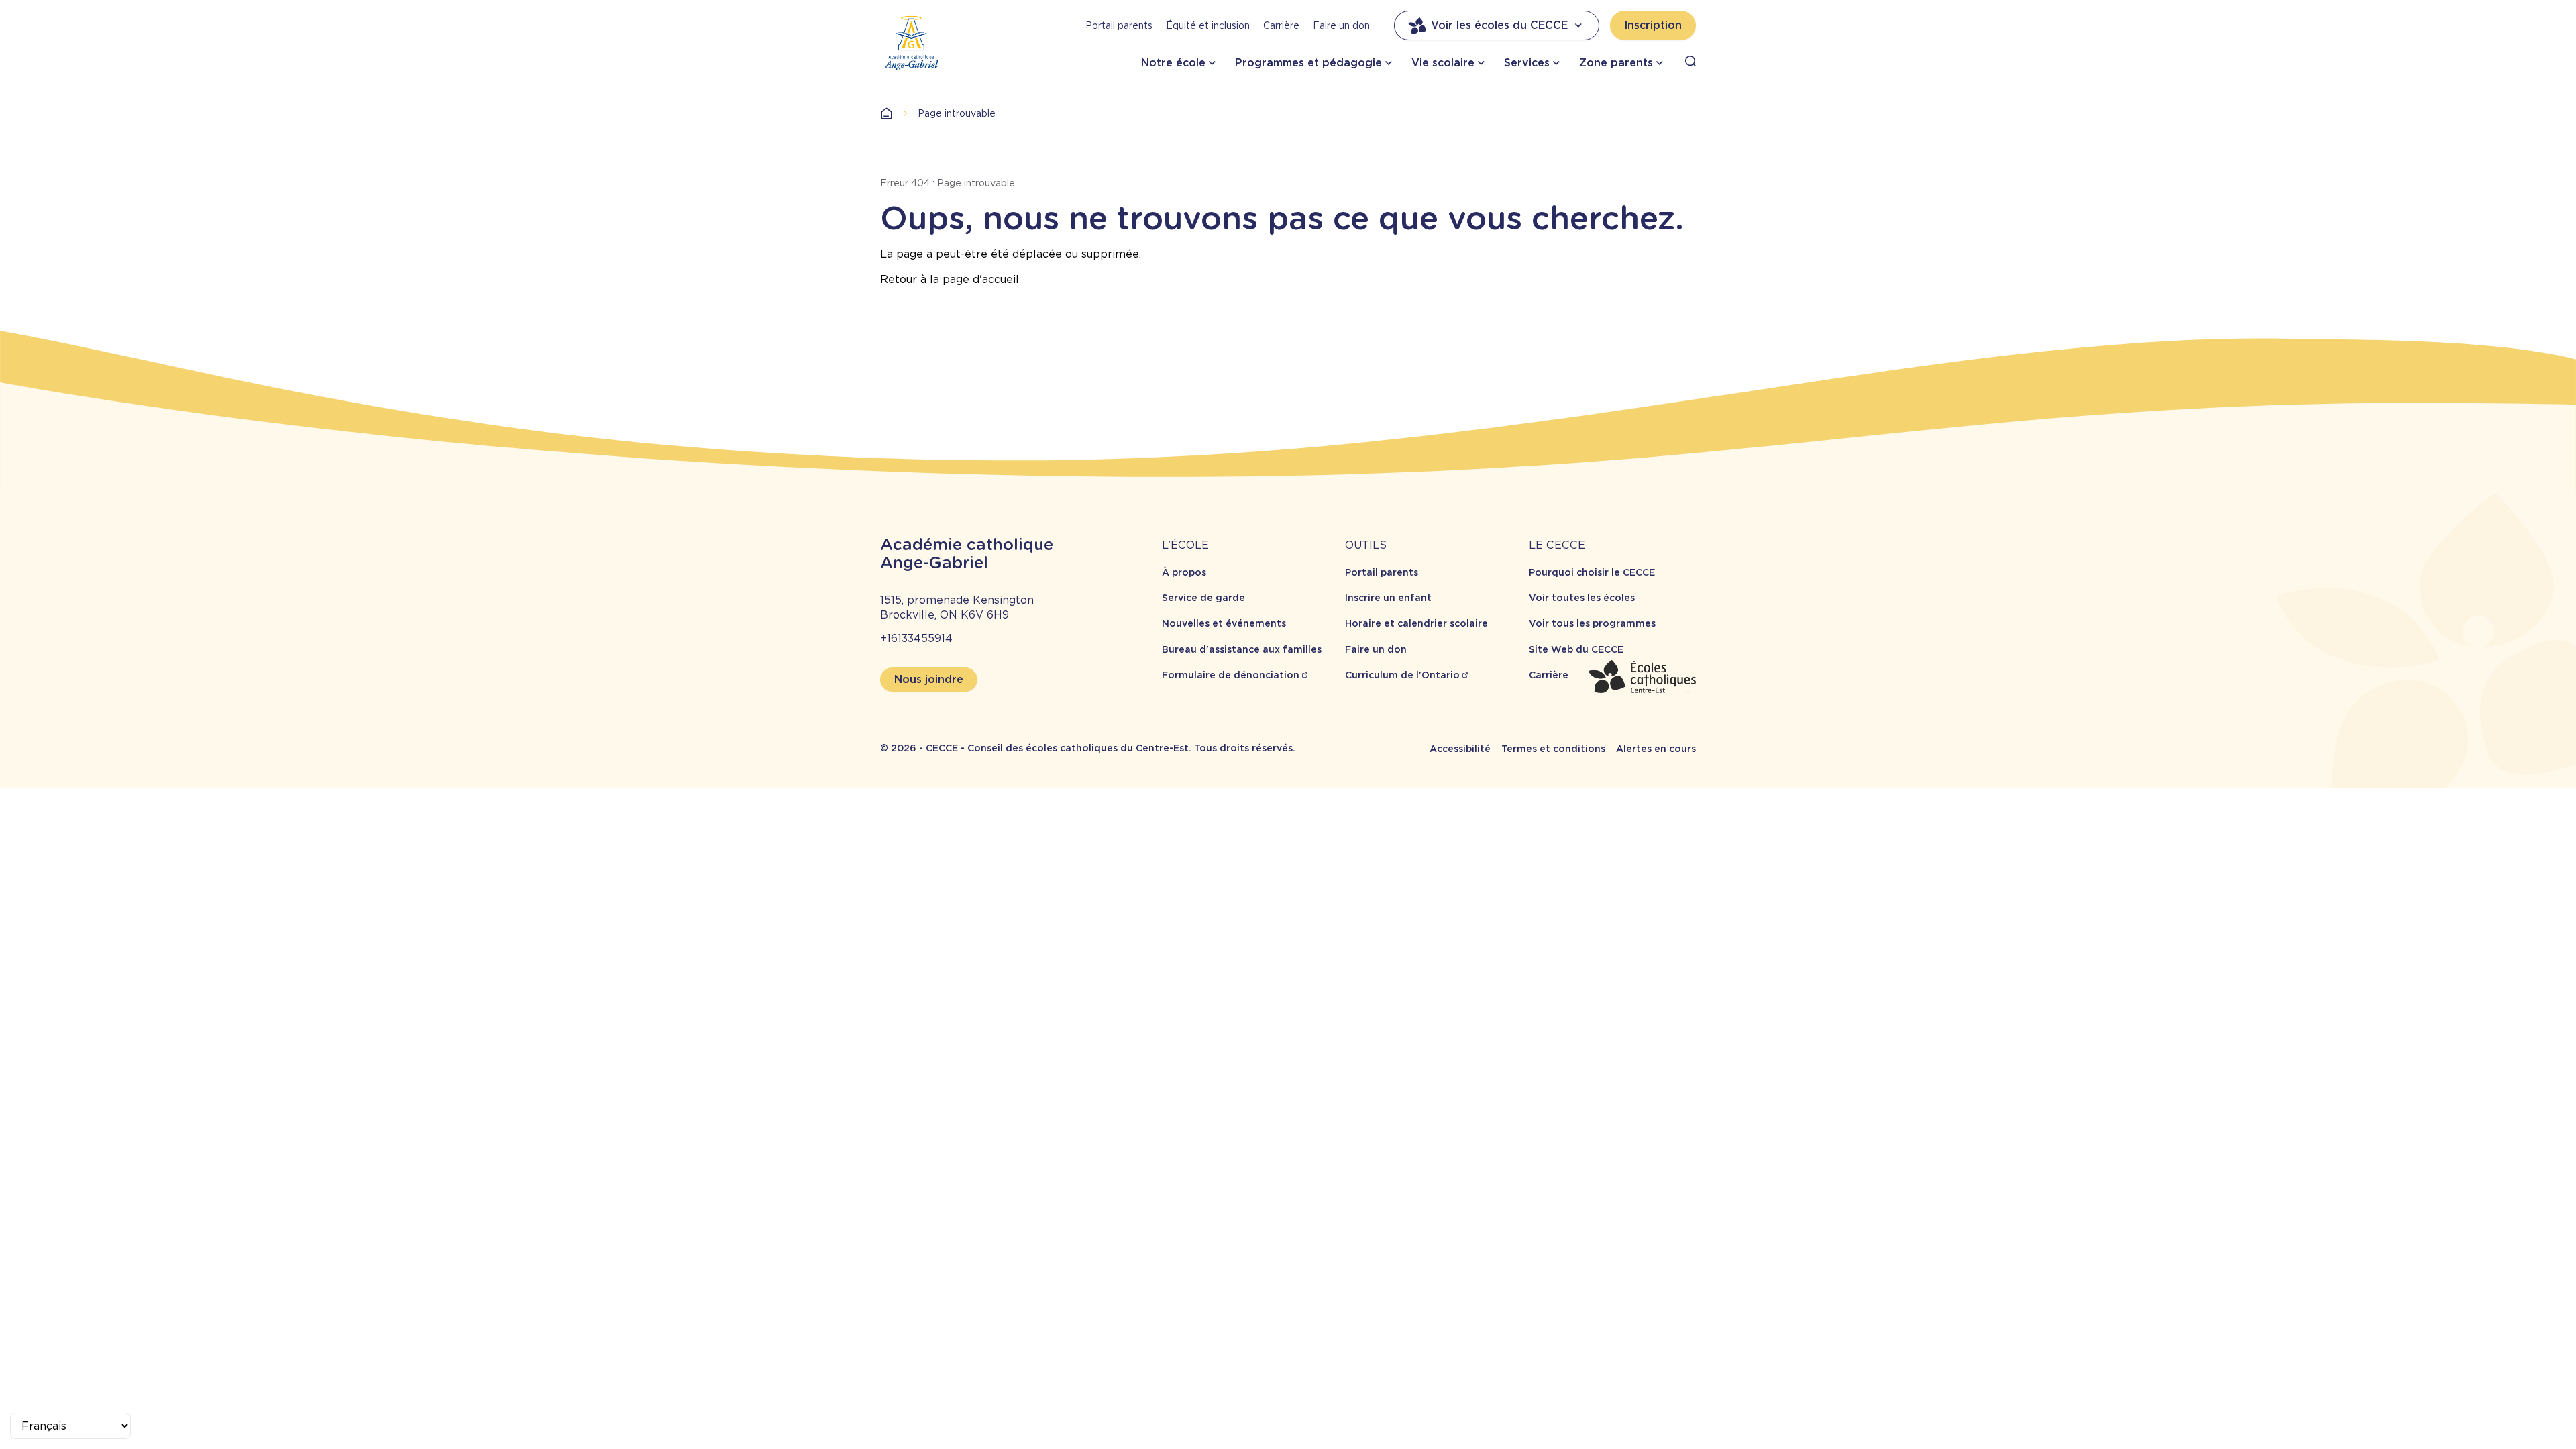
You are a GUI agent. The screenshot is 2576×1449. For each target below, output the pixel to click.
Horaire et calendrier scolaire (1416, 623)
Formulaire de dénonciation (1231, 675)
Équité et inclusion (1208, 25)
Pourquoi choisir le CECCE (1592, 572)
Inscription (1653, 25)
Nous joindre (929, 679)
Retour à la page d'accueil (950, 279)
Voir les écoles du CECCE (1499, 25)
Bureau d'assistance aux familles (1242, 649)
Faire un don (1341, 25)
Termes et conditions (1553, 749)
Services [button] (1527, 63)
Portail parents (1119, 25)
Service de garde (1203, 598)
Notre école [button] (1173, 63)
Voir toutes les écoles (1582, 598)
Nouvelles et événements (1224, 623)
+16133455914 (916, 638)
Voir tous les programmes (1592, 623)
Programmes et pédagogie (1308, 63)
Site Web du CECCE (1576, 649)
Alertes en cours (1656, 749)
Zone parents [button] (1616, 63)
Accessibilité (1460, 749)
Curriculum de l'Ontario (1402, 675)
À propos (1184, 572)
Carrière (1281, 25)
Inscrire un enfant (1388, 598)
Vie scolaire (1443, 63)
